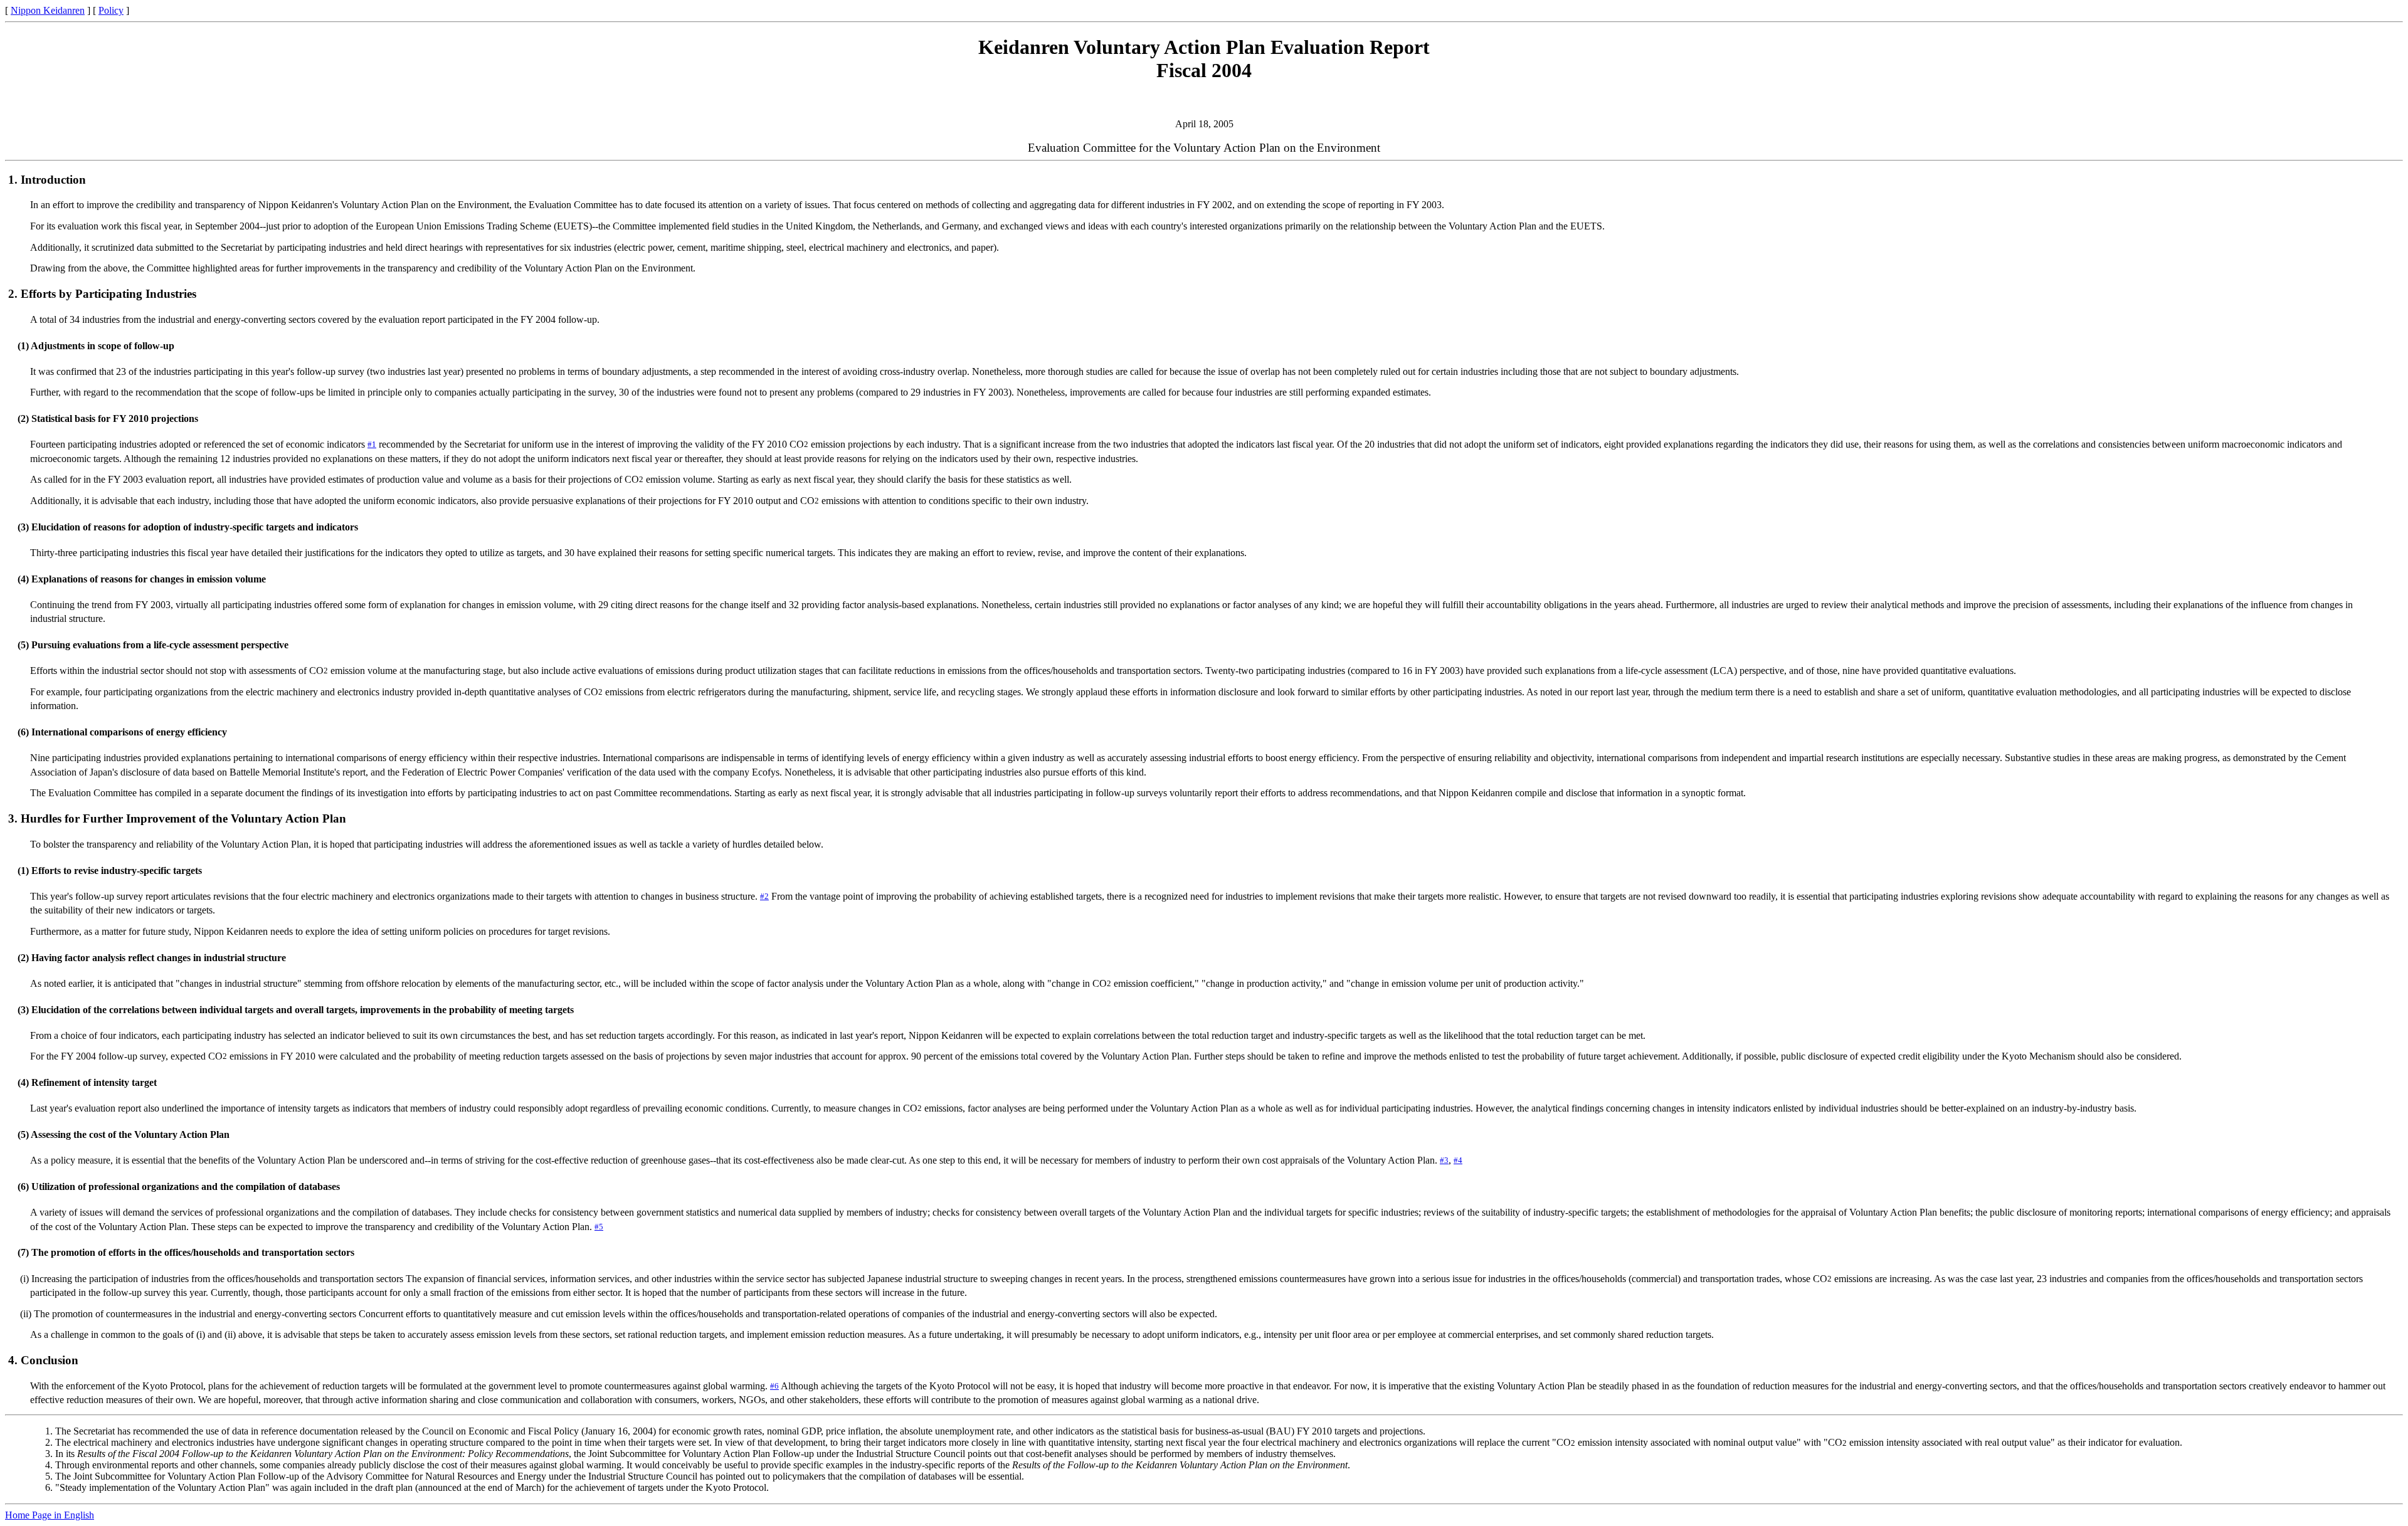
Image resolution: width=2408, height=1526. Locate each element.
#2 (764, 897)
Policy (111, 10)
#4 (1458, 1160)
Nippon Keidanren (48, 10)
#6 (774, 1386)
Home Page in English (50, 1515)
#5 (599, 1227)
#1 (372, 445)
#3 (1444, 1160)
